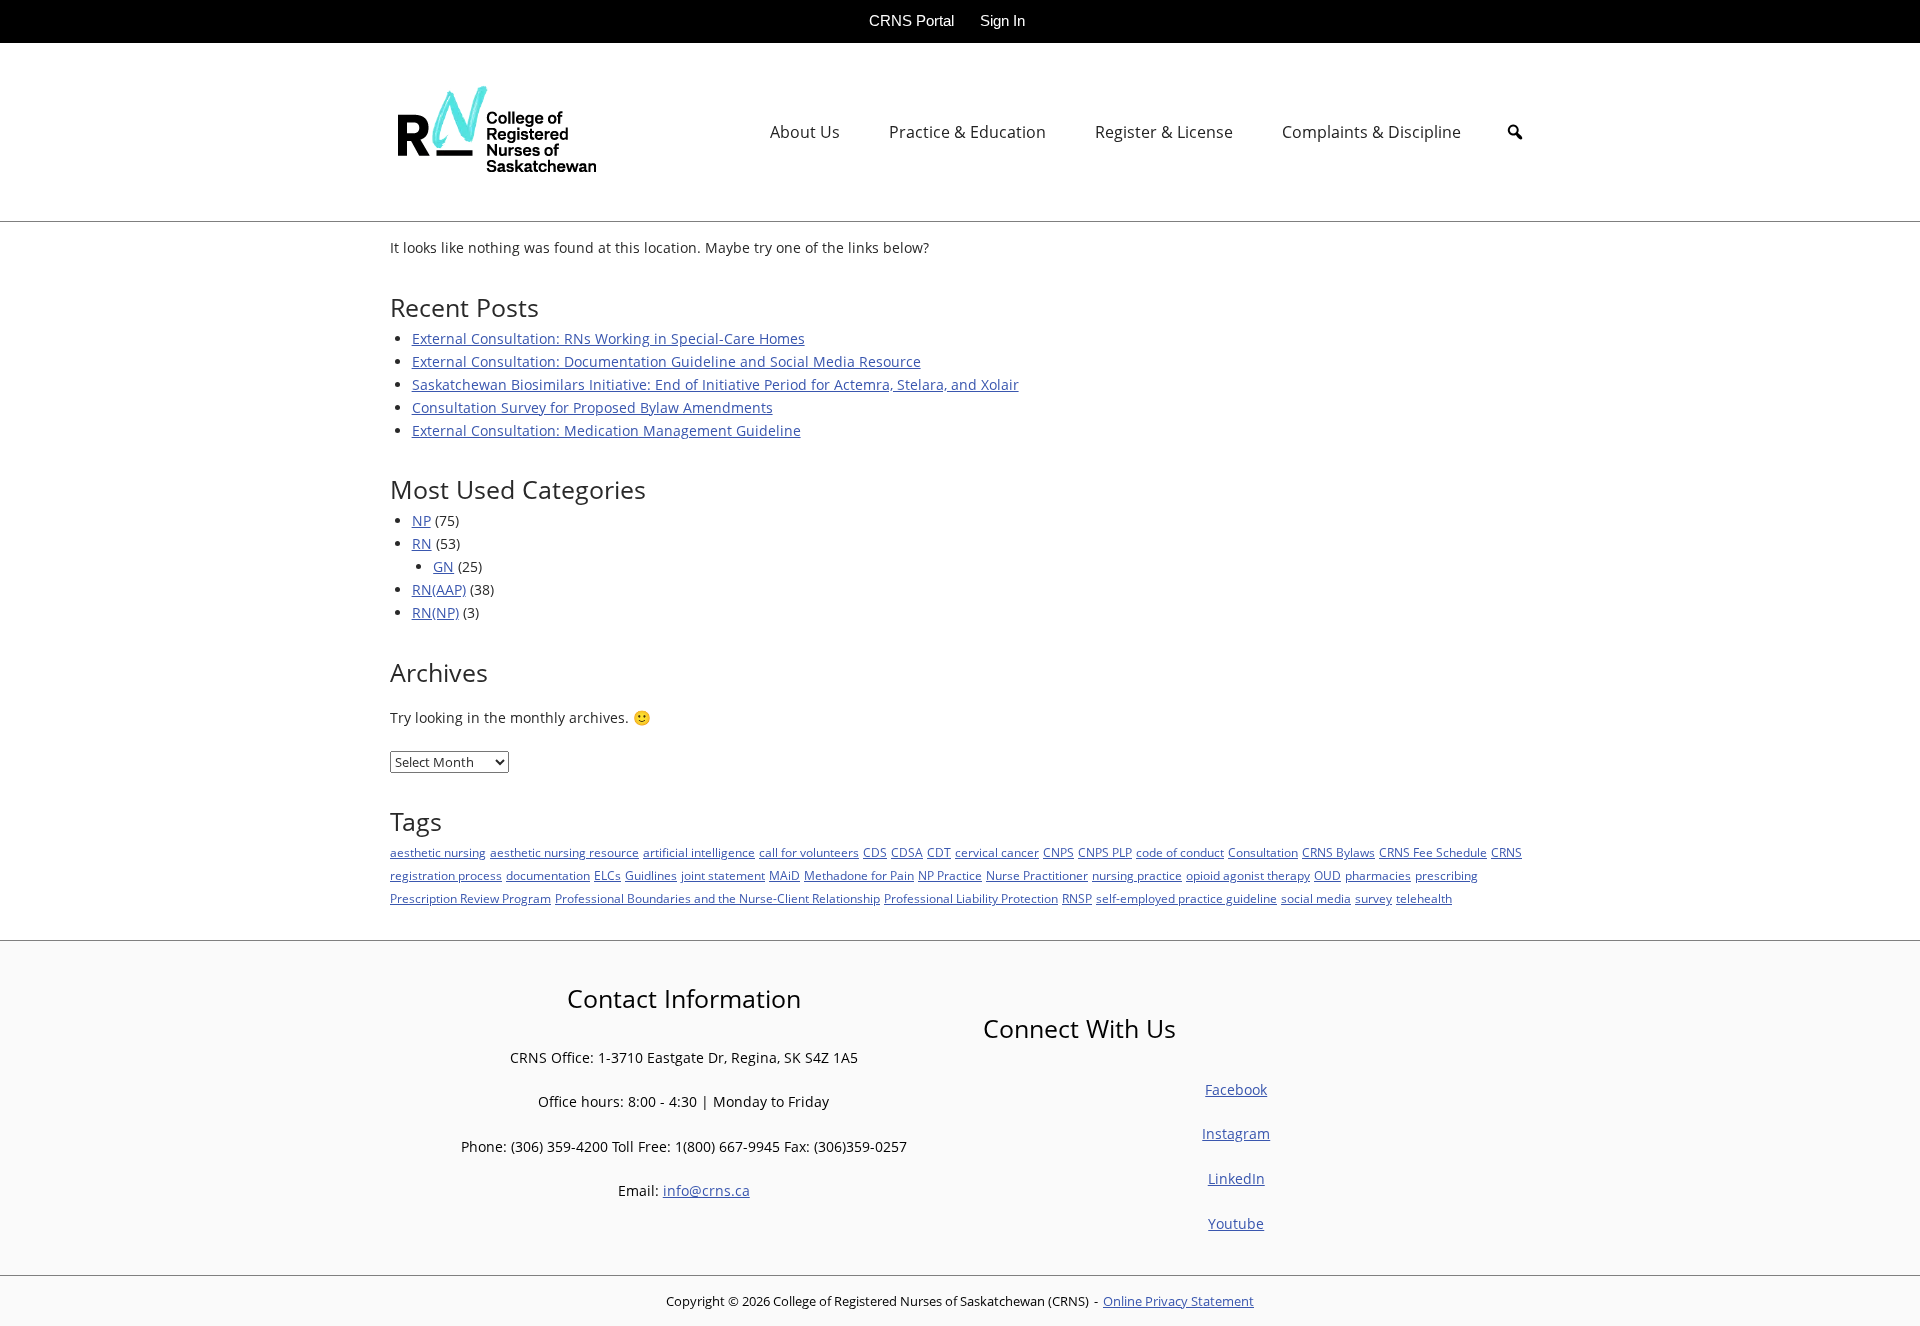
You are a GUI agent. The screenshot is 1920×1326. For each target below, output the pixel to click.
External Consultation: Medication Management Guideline (606, 430)
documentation (548, 875)
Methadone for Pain (859, 875)
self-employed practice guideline (1186, 898)
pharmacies (1378, 875)
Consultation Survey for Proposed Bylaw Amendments (592, 407)
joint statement (723, 875)
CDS (875, 852)
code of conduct (1180, 852)
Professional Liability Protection (971, 898)
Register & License (1164, 132)
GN (443, 566)
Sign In (1002, 20)
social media (1316, 898)
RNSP (1077, 898)
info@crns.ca (706, 1190)
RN (422, 543)
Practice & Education (967, 132)
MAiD (784, 875)
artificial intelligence (699, 852)
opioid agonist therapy (1248, 875)
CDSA (907, 852)
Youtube (1236, 1223)
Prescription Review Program (470, 898)
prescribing (1446, 875)
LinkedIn (1236, 1178)
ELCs (607, 875)
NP (421, 520)
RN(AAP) (439, 589)
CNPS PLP (1105, 852)
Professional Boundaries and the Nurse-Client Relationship (717, 898)
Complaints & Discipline (1371, 132)
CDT (939, 852)
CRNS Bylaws (1338, 852)
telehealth (1424, 898)
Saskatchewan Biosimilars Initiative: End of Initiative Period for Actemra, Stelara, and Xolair (715, 384)
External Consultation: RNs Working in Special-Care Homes (608, 338)
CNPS (1058, 852)
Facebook (1236, 1089)
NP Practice (950, 875)
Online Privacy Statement (1178, 1301)
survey (1373, 898)
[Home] (493, 130)
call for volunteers (809, 852)
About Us (805, 132)
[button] (1515, 132)
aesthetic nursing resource (564, 852)
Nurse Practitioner (1037, 875)
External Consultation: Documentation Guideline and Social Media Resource (666, 361)
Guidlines (651, 875)
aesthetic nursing (438, 852)
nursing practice (1137, 875)
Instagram (1236, 1133)
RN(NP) (435, 612)
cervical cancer (997, 852)
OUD (1327, 875)
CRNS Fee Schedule (1433, 852)
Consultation (1263, 852)
